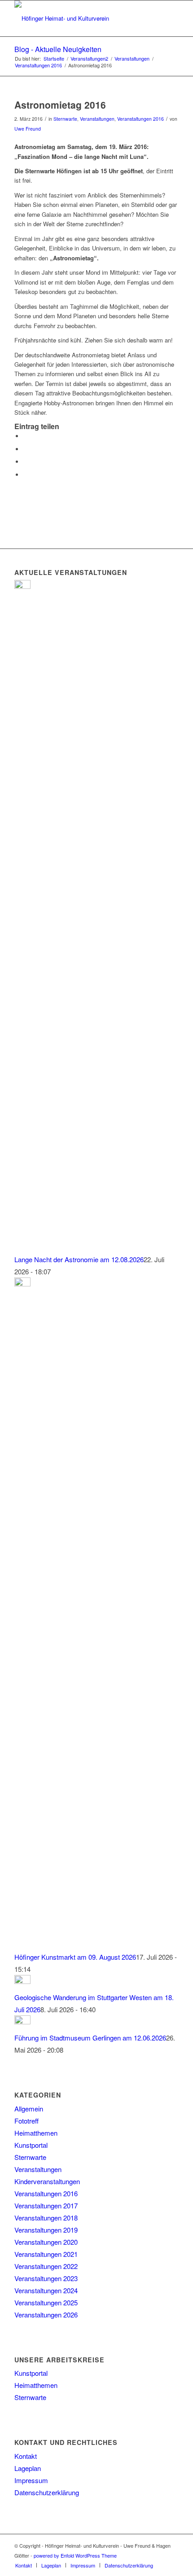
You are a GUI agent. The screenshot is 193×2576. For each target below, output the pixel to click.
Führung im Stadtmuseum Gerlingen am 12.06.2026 (90, 2038)
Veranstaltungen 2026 (46, 2315)
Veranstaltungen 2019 (46, 2230)
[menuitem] (24, 2565)
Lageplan (28, 2468)
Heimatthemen (36, 2133)
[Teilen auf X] (26, 449)
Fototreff (26, 2121)
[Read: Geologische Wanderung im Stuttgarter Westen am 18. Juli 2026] (22, 1981)
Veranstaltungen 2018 (46, 2218)
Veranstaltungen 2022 (46, 2266)
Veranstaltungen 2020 (46, 2242)
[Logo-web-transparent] (80, 18)
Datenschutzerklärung (47, 2492)
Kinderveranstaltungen (47, 2181)
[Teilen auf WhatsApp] (26, 462)
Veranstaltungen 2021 (46, 2254)
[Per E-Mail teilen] (26, 475)
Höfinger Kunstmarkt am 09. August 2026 (75, 1957)
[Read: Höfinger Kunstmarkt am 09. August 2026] (22, 1284)
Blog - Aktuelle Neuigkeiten (58, 49)
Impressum (31, 2480)
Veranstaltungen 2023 (46, 2278)
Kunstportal (31, 2145)
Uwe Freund (28, 129)
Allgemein (29, 2109)
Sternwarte (65, 119)
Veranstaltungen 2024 (46, 2290)
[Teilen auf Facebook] (26, 436)
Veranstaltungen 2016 (140, 119)
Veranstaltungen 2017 (46, 2205)
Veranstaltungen (97, 119)
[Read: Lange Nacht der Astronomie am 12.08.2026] (22, 586)
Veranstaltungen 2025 (46, 2302)
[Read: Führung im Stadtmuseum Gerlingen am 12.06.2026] (22, 2021)
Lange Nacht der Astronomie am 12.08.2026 (79, 1259)
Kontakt (26, 2456)
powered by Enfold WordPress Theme (75, 2555)
